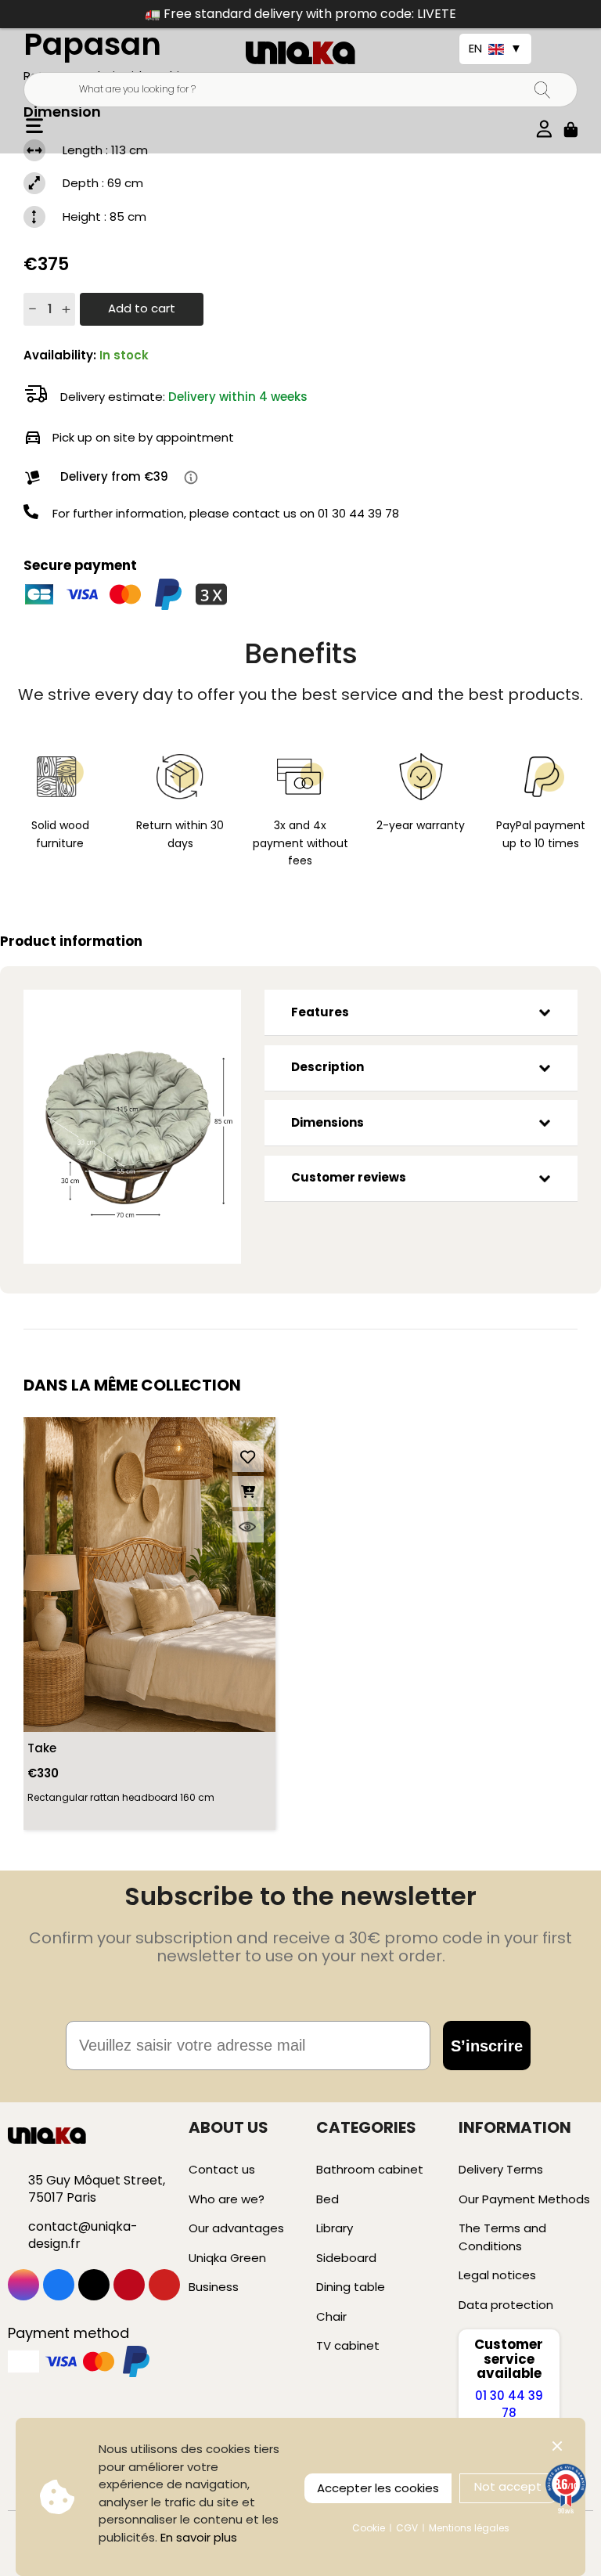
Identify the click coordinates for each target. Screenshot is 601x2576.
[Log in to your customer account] (544, 126)
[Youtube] (164, 2285)
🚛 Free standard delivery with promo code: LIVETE (300, 14)
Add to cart (142, 308)
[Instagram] (23, 2285)
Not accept (508, 2486)
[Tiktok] (94, 2285)
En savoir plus (199, 2537)
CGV (407, 2528)
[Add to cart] (248, 1492)
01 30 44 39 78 (358, 513)
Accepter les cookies (378, 2488)
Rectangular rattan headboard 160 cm (121, 1797)
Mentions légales (469, 2528)
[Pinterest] (129, 2285)
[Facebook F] (59, 2285)
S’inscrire (487, 2046)
